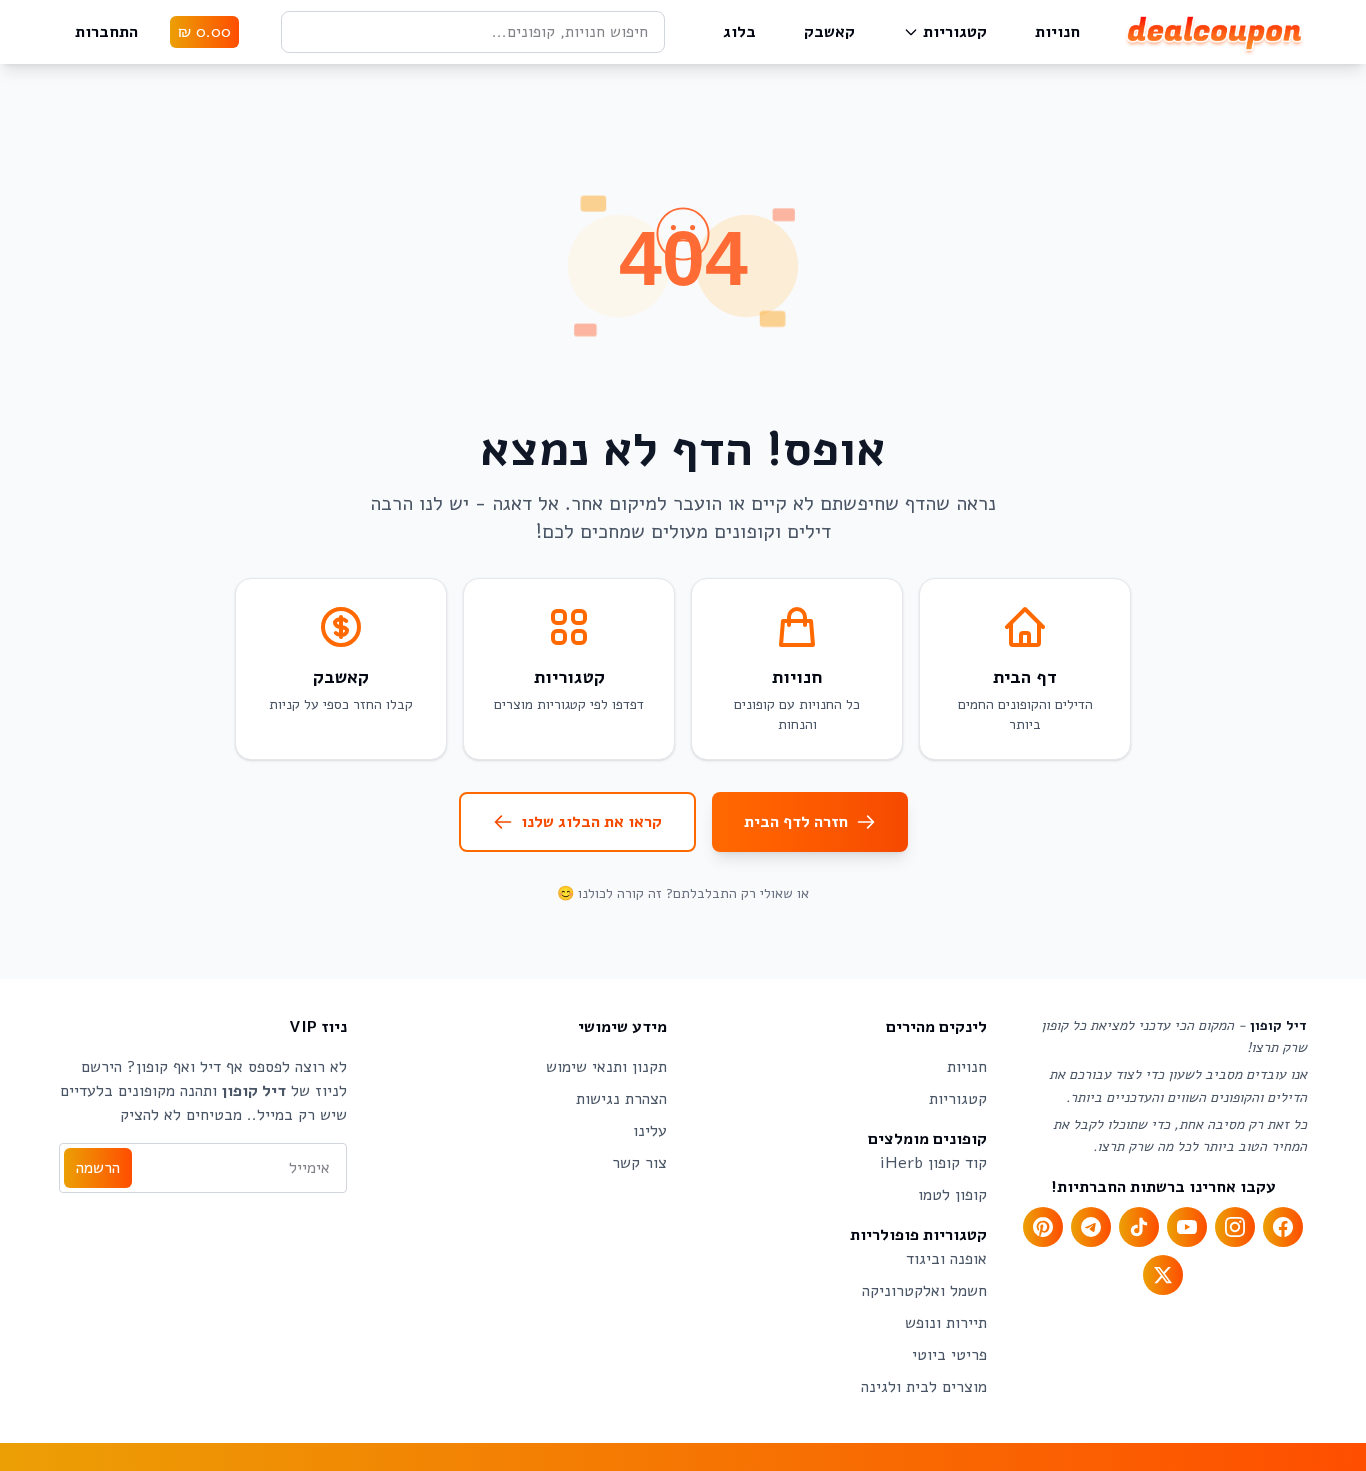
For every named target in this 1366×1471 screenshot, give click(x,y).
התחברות (106, 32)
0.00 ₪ (204, 32)
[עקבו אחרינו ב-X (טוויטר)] (1163, 1275)
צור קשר (639, 1163)
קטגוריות (955, 32)
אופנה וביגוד (946, 1259)
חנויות (1057, 32)
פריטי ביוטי (949, 1355)
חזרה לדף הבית (796, 822)
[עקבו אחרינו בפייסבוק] (1283, 1227)
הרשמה (98, 1168)
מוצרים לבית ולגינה (924, 1387)
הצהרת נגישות (621, 1099)
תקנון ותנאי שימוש (606, 1067)
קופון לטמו (952, 1195)
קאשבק (829, 32)
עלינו (650, 1131)
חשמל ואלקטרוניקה (924, 1291)
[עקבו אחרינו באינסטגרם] (1235, 1227)
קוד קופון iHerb (933, 1163)
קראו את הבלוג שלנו (591, 822)
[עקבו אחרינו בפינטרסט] (1043, 1227)
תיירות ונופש (946, 1323)
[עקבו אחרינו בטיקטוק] (1139, 1227)
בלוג (739, 32)
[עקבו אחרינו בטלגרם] (1091, 1227)
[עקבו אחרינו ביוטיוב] (1187, 1227)
